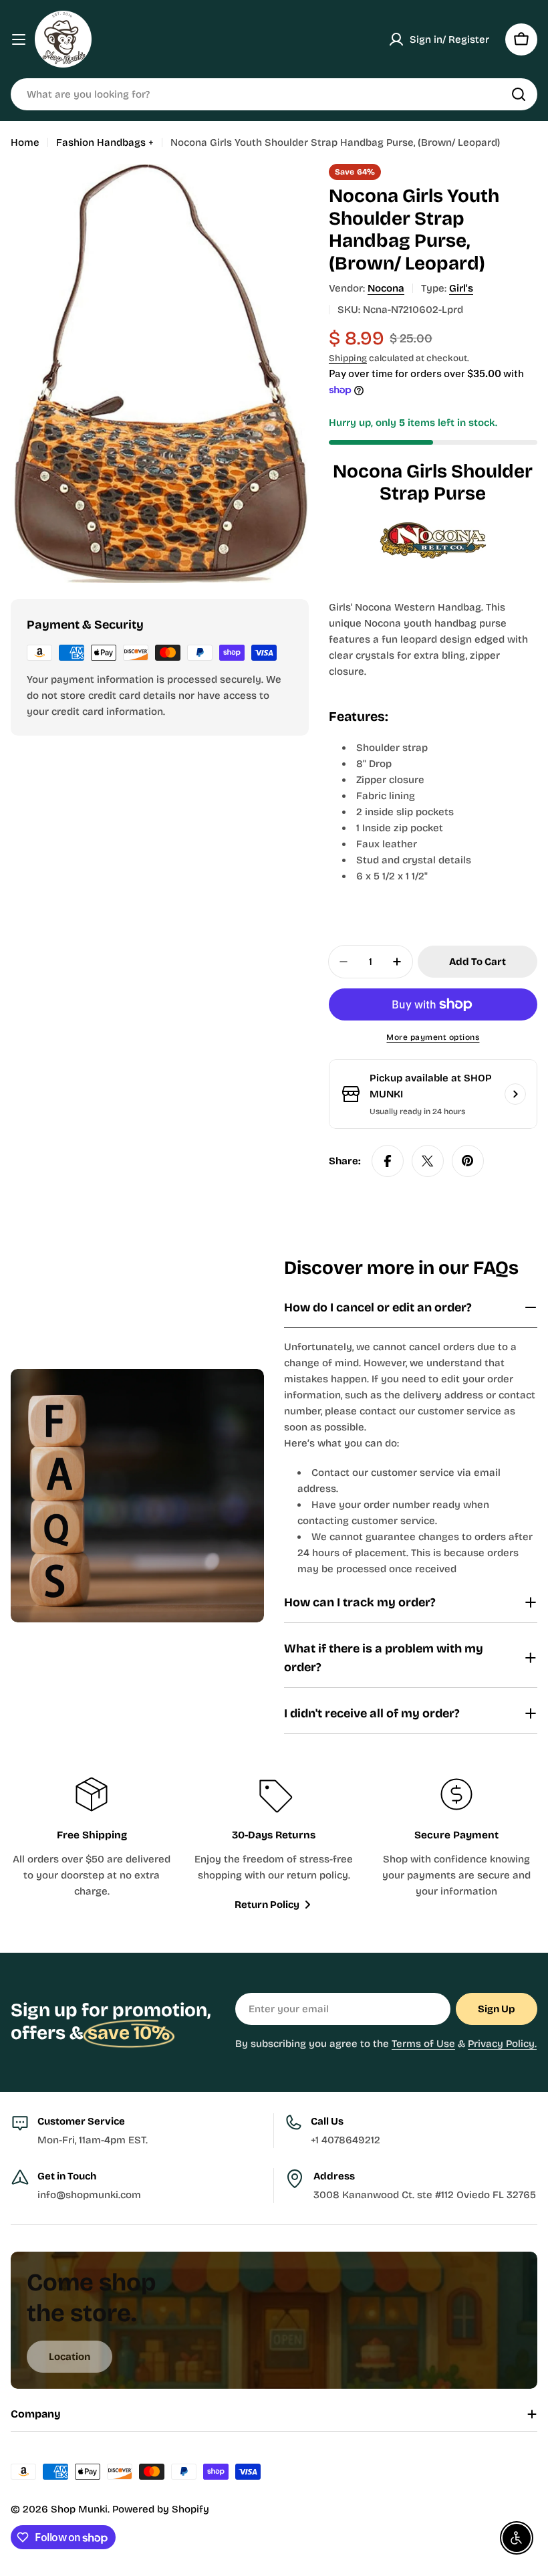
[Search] (519, 94)
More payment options (433, 1037)
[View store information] (515, 1094)
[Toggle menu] (19, 39)
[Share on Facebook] (388, 1161)
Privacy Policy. (502, 2044)
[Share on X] (428, 1161)
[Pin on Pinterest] (468, 1161)
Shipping (348, 358)
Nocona (386, 288)
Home (25, 142)
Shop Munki (79, 2509)
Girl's (461, 288)
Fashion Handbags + (105, 142)
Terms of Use (423, 2044)
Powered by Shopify (161, 2509)
